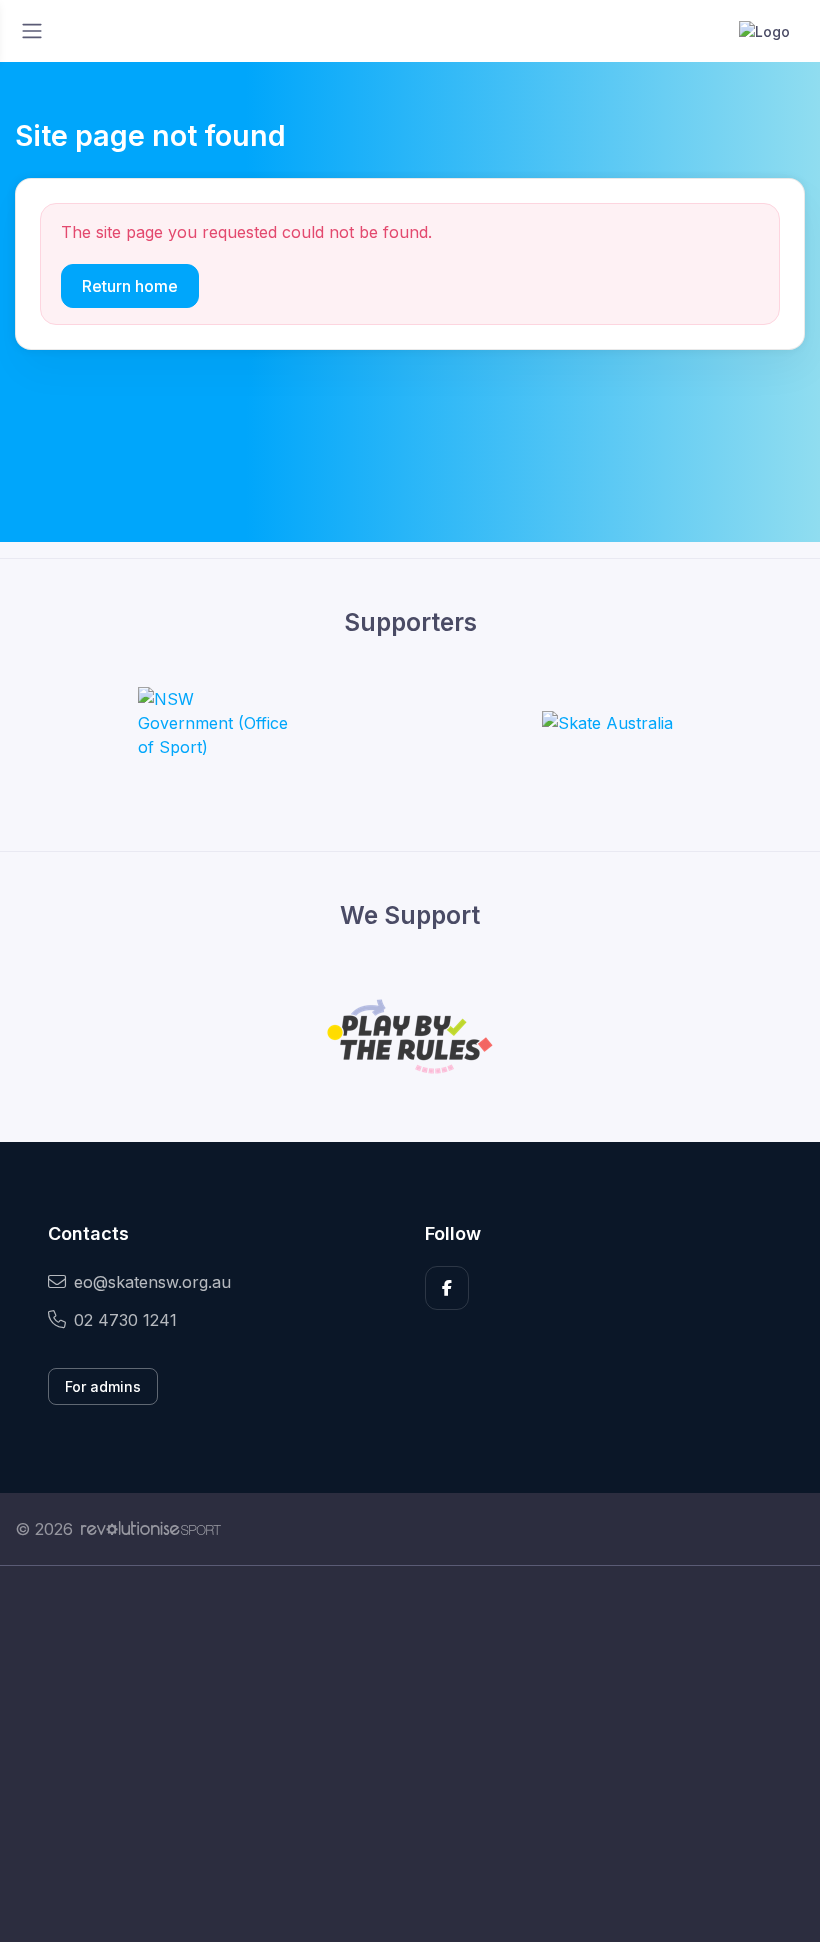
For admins (103, 1386)
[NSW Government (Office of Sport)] (213, 723)
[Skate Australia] (607, 723)
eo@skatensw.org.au (152, 1282)
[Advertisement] (410, 1754)
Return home (130, 286)
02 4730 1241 (125, 1320)
